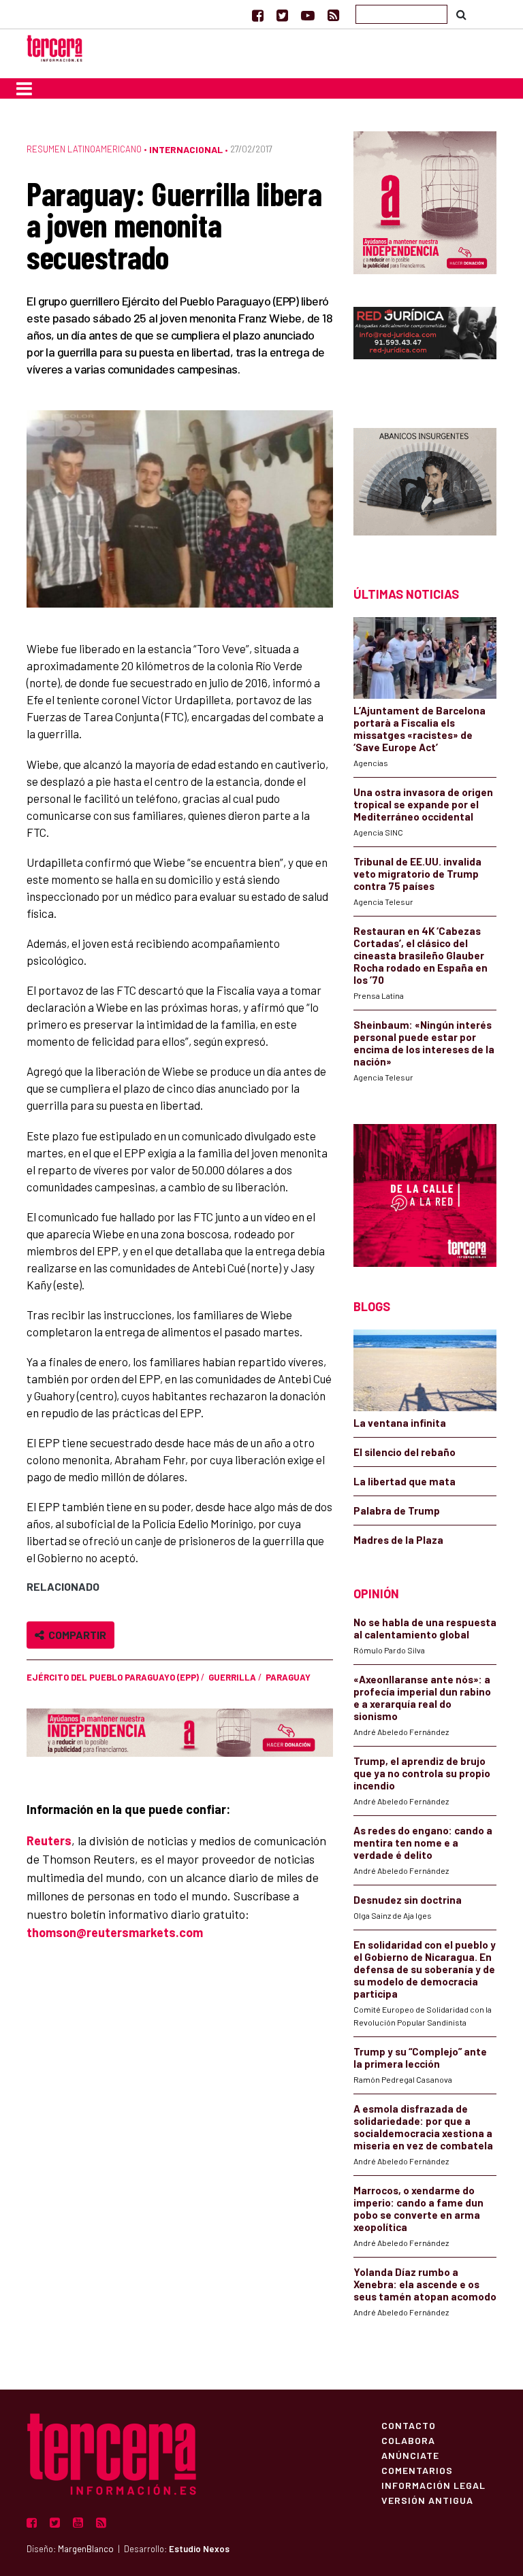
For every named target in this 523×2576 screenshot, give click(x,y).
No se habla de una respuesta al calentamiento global (425, 1628)
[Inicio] (54, 47)
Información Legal (433, 2485)
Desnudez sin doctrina (408, 1900)
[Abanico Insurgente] (425, 483)
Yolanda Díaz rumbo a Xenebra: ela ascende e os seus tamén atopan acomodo (425, 2284)
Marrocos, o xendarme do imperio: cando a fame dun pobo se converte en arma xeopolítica (418, 2209)
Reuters (49, 1840)
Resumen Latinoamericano (84, 149)
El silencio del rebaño (405, 1452)
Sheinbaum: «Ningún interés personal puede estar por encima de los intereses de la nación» (424, 1043)
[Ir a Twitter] (282, 15)
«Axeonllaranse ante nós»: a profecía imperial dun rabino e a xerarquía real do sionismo (422, 1698)
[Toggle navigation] (24, 88)
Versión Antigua (427, 2500)
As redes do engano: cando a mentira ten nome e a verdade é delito (423, 1843)
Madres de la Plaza (398, 1540)
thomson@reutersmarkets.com (115, 1932)
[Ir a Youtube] (308, 15)
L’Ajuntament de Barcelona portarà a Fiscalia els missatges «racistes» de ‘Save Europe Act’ (419, 729)
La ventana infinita (400, 1423)
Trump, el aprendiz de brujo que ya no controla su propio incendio (422, 1773)
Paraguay (288, 1677)
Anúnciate (410, 2455)
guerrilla (232, 1677)
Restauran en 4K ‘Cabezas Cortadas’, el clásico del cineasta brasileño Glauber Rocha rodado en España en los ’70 (421, 955)
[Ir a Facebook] (258, 15)
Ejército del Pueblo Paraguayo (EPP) (113, 1677)
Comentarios (417, 2470)
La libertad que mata (405, 1481)
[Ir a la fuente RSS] (333, 15)
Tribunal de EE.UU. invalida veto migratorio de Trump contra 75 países (417, 874)
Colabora (408, 2440)
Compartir (75, 1635)
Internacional (186, 149)
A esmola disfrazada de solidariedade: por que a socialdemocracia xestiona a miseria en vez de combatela (423, 2127)
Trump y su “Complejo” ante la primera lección (420, 2058)
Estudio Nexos (199, 2549)
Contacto (409, 2425)
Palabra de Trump (397, 1510)
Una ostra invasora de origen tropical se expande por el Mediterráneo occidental (423, 804)
